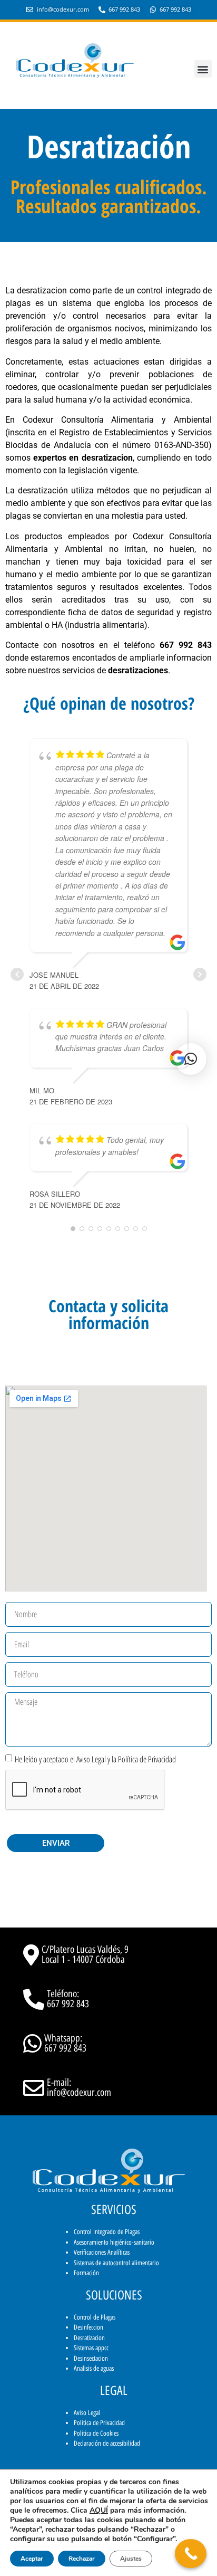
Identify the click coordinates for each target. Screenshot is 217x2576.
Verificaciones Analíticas (102, 2252)
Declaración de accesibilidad (107, 2443)
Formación (86, 2273)
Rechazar (82, 2559)
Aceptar (32, 2559)
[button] (203, 69)
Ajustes (131, 2559)
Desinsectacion (91, 2358)
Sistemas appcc (91, 2348)
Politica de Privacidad (99, 2423)
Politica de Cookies (96, 2433)
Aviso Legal (87, 2413)
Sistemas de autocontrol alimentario (116, 2263)
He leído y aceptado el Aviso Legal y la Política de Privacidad (95, 1759)
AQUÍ (99, 2510)
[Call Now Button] (191, 2554)
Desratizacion (89, 2338)
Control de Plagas (95, 2317)
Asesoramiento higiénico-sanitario (114, 2242)
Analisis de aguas (94, 2368)
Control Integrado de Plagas (107, 2232)
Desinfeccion (88, 2327)
